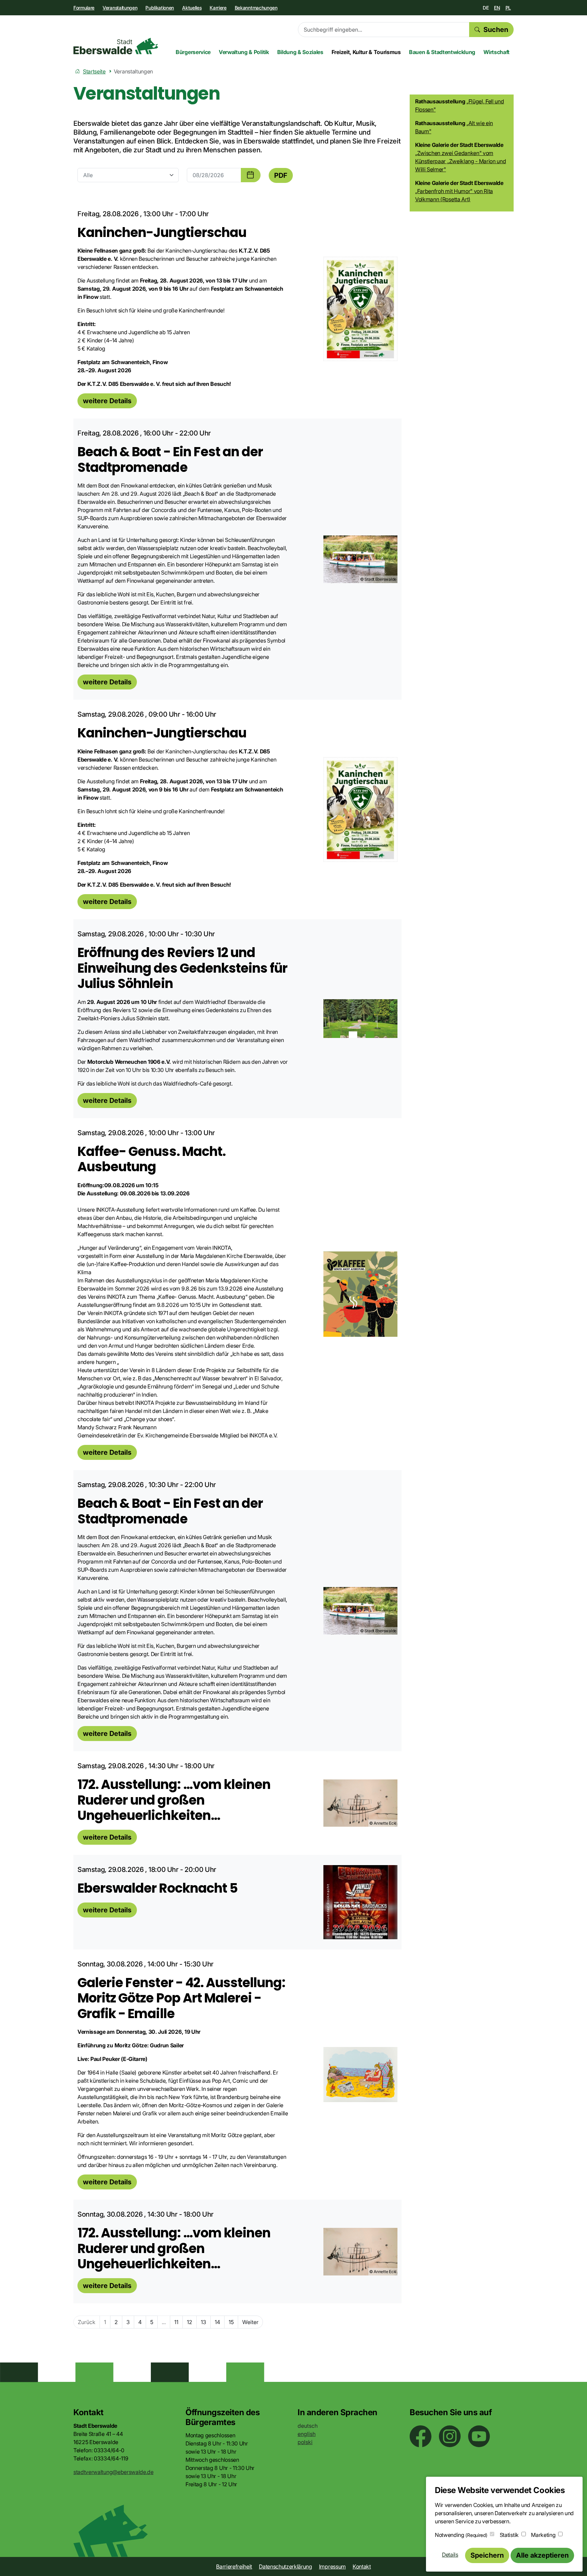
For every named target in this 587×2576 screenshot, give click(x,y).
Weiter (250, 2322)
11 (176, 2322)
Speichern (487, 2555)
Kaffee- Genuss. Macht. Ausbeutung (152, 1159)
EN (497, 8)
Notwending (461, 2535)
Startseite (94, 71)
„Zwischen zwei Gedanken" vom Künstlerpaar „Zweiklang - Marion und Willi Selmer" (460, 161)
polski (305, 2442)
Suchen (496, 30)
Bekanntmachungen (256, 8)
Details (450, 2555)
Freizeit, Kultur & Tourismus (366, 52)
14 (217, 2322)
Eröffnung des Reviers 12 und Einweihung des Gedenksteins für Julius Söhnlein (182, 968)
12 (190, 2322)
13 (203, 2322)
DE (486, 8)
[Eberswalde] (116, 46)
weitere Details (107, 401)
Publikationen (160, 8)
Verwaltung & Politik (244, 52)
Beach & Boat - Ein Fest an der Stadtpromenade (170, 459)
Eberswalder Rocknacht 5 (157, 1888)
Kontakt (362, 2566)
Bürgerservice (193, 52)
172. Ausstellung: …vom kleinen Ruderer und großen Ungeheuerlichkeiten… (174, 1800)
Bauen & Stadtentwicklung (442, 52)
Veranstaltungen (120, 8)
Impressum (332, 2566)
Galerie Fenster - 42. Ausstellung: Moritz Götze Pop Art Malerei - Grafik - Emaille (181, 1998)
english (307, 2434)
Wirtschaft (496, 52)
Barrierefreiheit (234, 2566)
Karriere (218, 8)
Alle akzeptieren (542, 2555)
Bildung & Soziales (300, 52)
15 (231, 2322)
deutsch (308, 2426)
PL (508, 8)
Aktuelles (192, 8)
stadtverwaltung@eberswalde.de (113, 2472)
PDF (281, 175)
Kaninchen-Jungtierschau (162, 232)
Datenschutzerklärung (286, 2566)
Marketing (543, 2535)
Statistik (509, 2535)
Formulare (84, 8)
